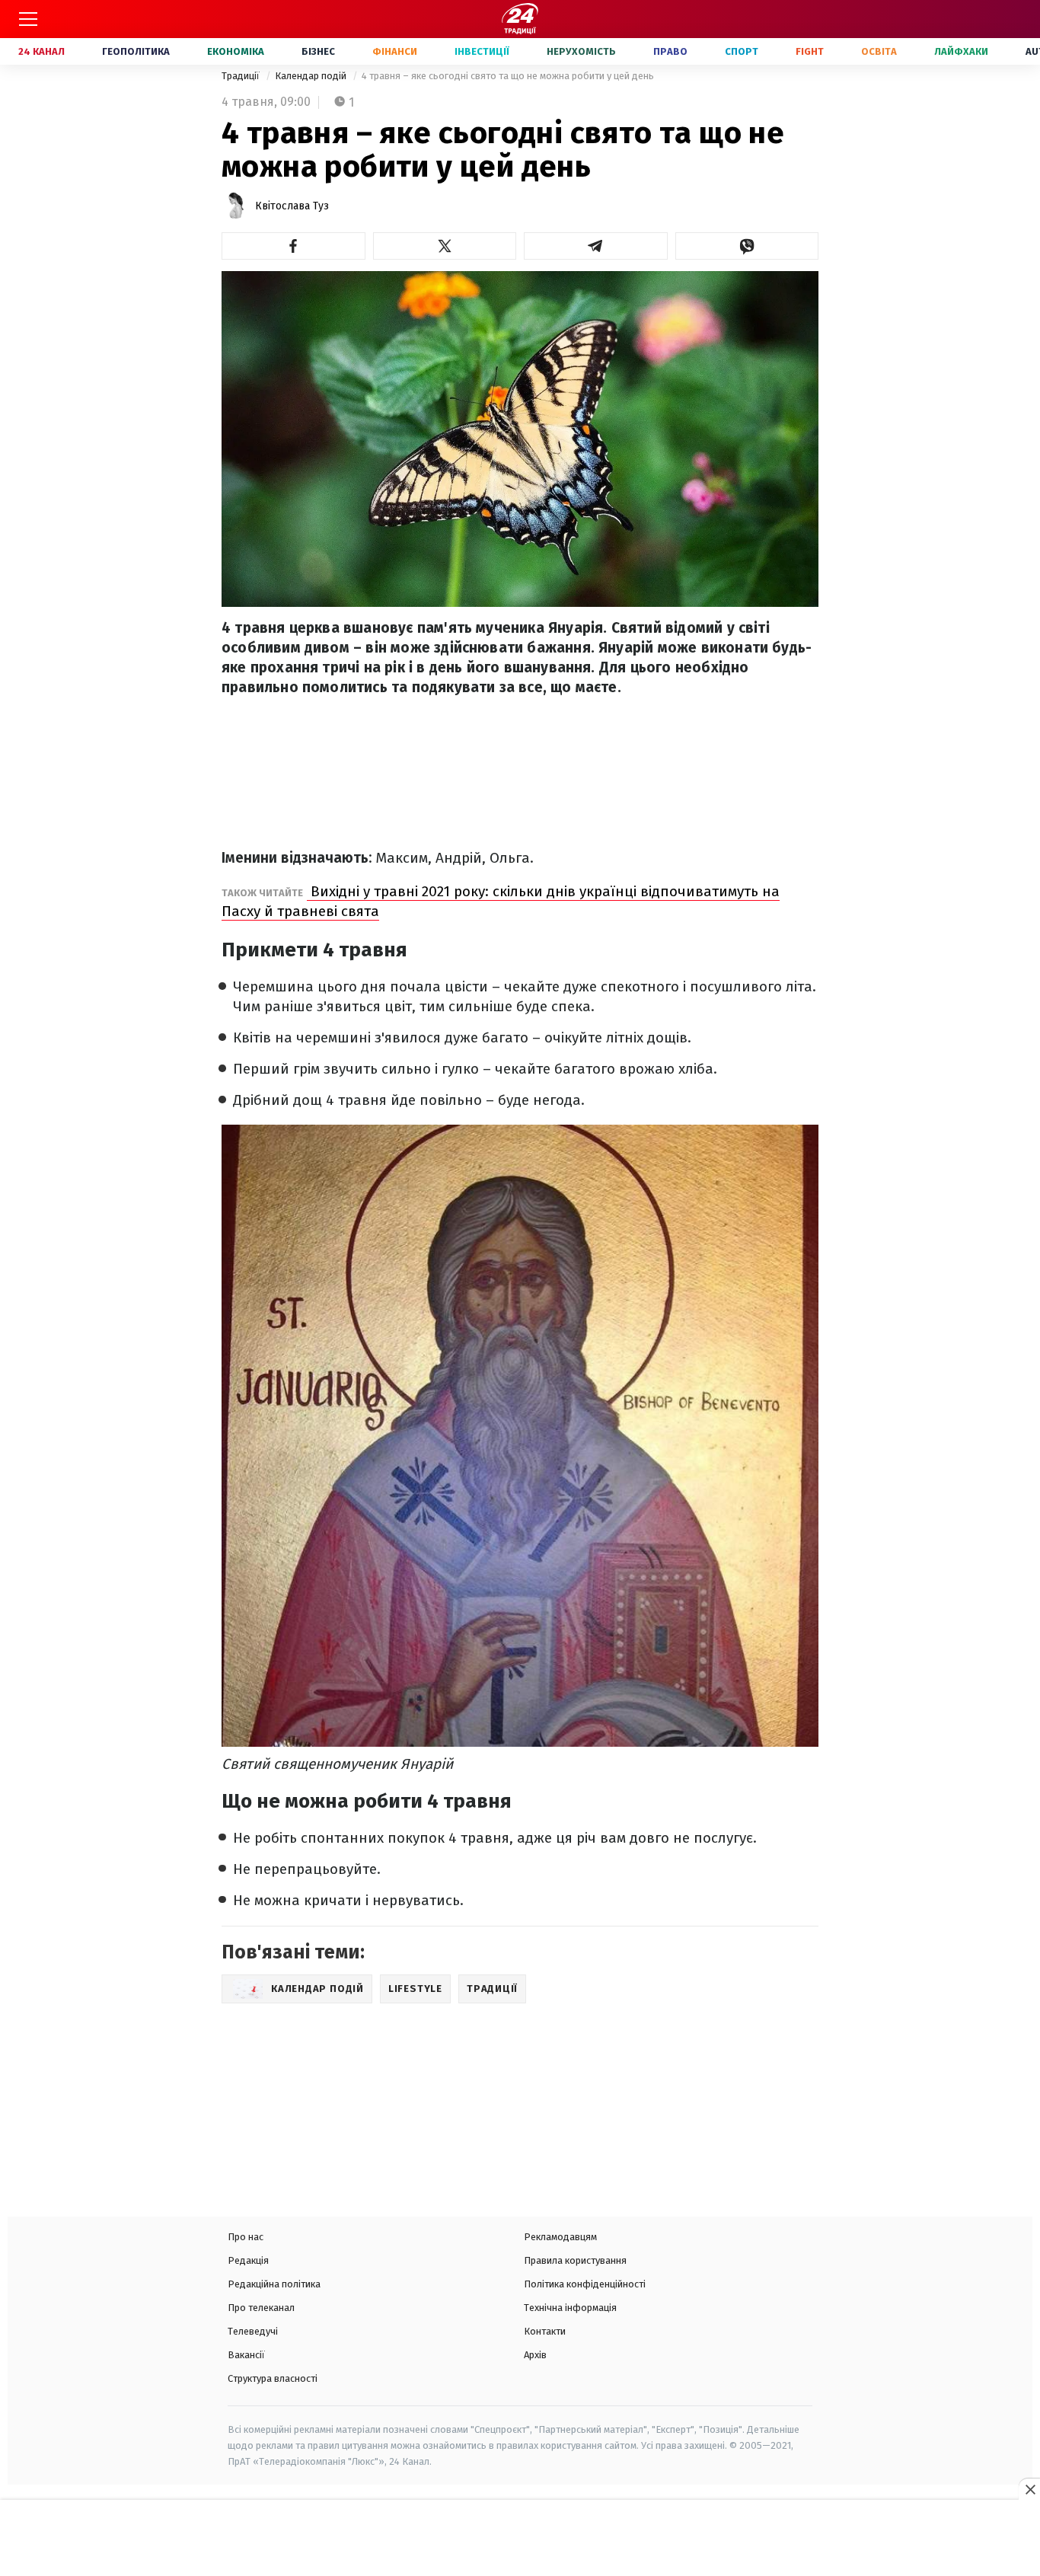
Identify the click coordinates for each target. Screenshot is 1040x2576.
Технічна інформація (570, 2308)
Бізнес (318, 51)
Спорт (742, 51)
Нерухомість (581, 51)
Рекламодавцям (560, 2237)
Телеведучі (253, 2331)
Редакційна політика (274, 2284)
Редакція (248, 2260)
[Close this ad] (1029, 2489)
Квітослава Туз (292, 206)
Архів (535, 2355)
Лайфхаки (961, 51)
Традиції (242, 76)
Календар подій (312, 76)
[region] (520, 2539)
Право (670, 51)
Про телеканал (261, 2308)
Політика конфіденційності (585, 2284)
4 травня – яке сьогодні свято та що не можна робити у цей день (508, 76)
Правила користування (575, 2260)
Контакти (545, 2331)
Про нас (246, 2237)
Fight (810, 51)
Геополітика (136, 51)
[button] (293, 246)
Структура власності (273, 2378)
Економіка (236, 51)
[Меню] (28, 19)
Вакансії (246, 2355)
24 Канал (41, 51)
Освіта (879, 51)
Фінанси (395, 51)
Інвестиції (482, 51)
